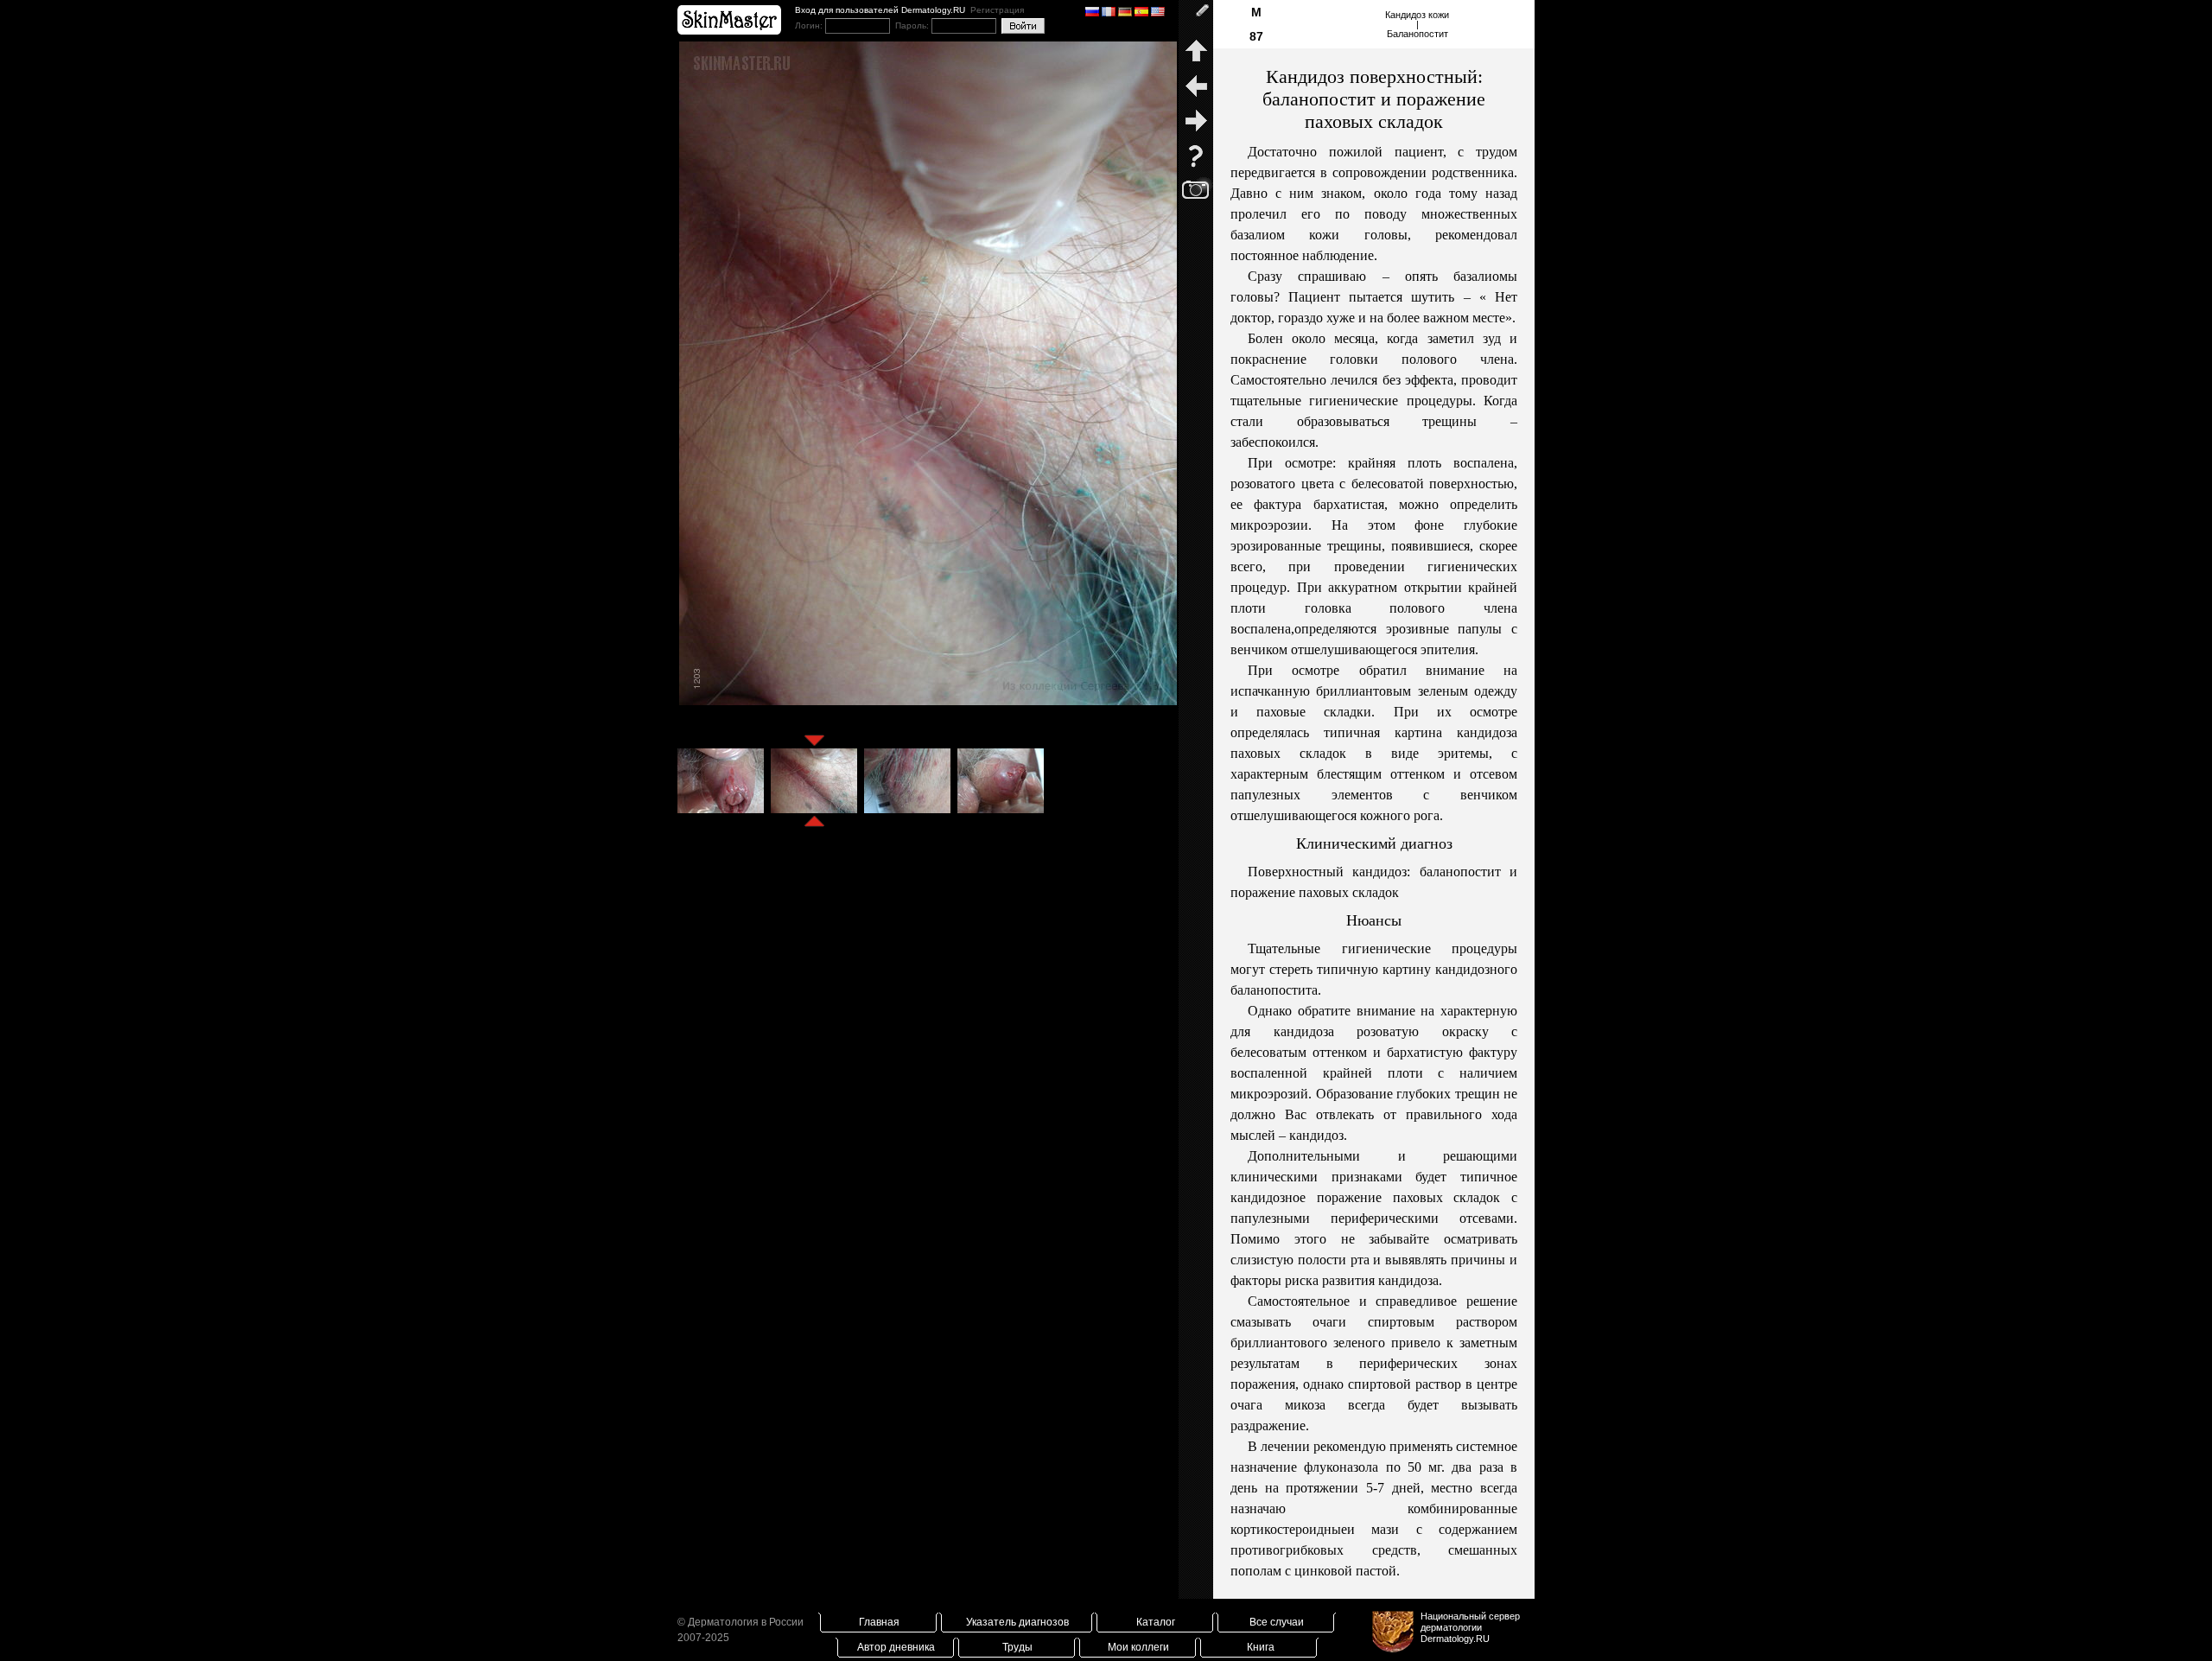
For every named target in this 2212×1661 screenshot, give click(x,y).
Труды (1017, 1647)
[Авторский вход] (1196, 17)
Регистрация (997, 10)
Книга (1261, 1647)
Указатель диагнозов (1017, 1622)
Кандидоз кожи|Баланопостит (1417, 24)
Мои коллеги (1138, 1647)
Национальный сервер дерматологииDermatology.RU (1470, 1627)
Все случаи (1277, 1622)
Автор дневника (896, 1647)
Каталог (1156, 1622)
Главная (879, 1622)
